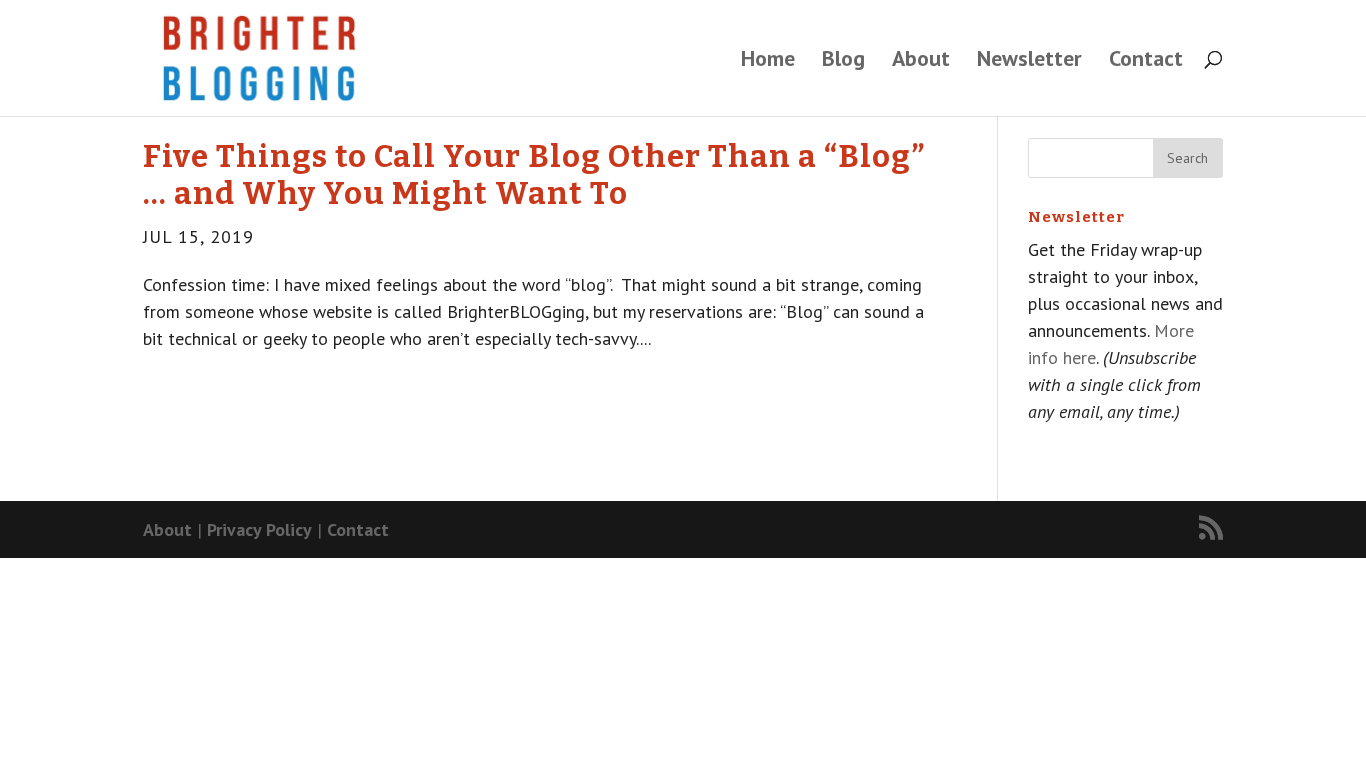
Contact (1146, 61)
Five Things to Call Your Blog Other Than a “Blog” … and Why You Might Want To (534, 175)
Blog (843, 61)
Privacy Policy (259, 529)
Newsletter (1029, 61)
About (921, 61)
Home (768, 61)
